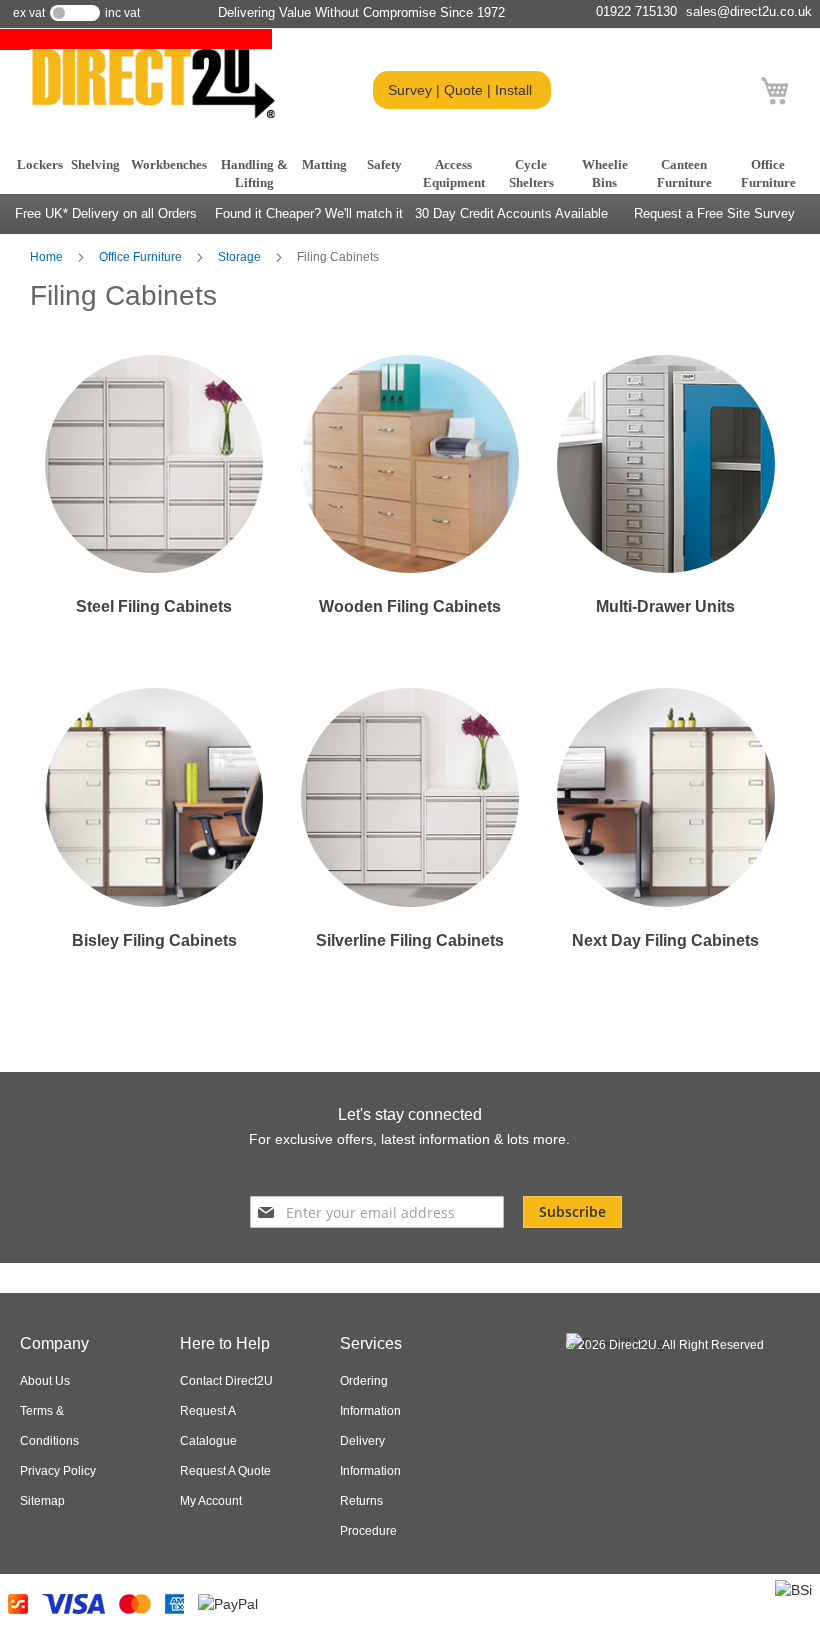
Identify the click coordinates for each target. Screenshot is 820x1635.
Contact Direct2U (226, 1381)
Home (48, 257)
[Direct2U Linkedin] (461, 1170)
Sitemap (42, 1501)
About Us (45, 1381)
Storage (241, 257)
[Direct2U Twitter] (386, 1170)
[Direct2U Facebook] (352, 1170)
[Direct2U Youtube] (424, 1170)
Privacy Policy (58, 1471)
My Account (211, 1501)
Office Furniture (142, 257)
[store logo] (153, 84)
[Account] (734, 92)
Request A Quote (225, 1471)
